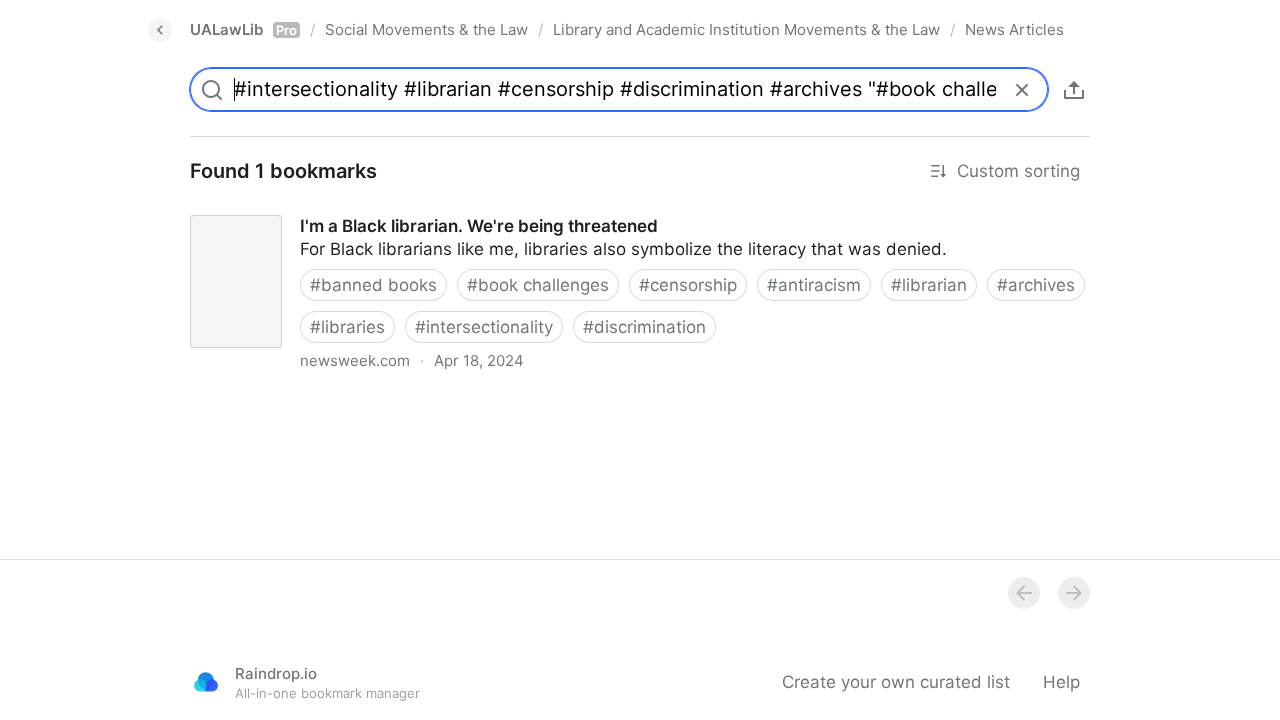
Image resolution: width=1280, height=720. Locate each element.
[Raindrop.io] (206, 682)
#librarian (929, 285)
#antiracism (814, 285)
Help (1061, 682)
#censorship (688, 285)
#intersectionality (484, 327)
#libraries (347, 327)
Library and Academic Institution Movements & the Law (746, 29)
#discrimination (644, 327)
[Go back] (160, 30)
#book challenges (538, 285)
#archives (1036, 285)
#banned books (373, 285)
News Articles (1014, 29)
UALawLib (243, 29)
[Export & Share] (1074, 90)
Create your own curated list (896, 682)
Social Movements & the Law (426, 29)
